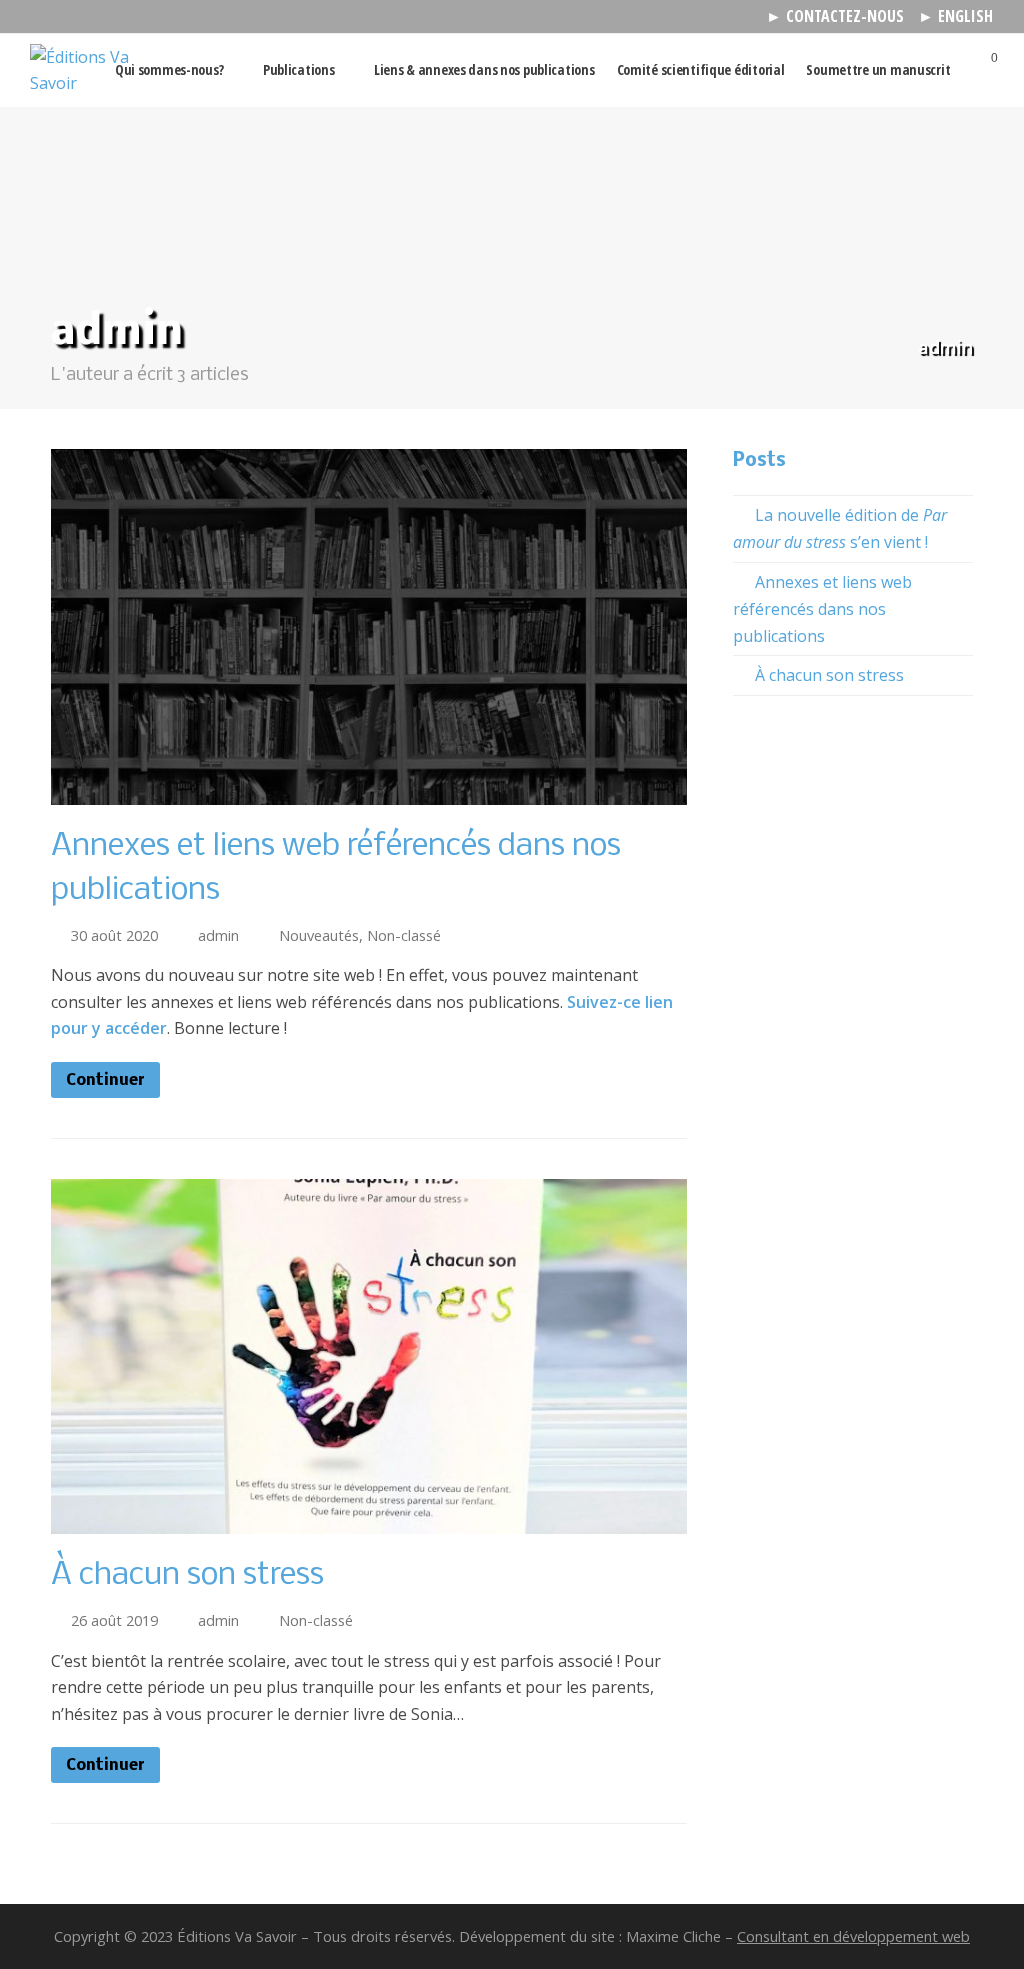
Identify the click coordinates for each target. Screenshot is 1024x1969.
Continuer (105, 1081)
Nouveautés (319, 935)
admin (218, 935)
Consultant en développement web (853, 1936)
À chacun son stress (187, 1575)
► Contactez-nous (835, 16)
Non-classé (404, 935)
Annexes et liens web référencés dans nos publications (822, 609)
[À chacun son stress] (369, 1521)
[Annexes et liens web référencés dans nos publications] (369, 791)
